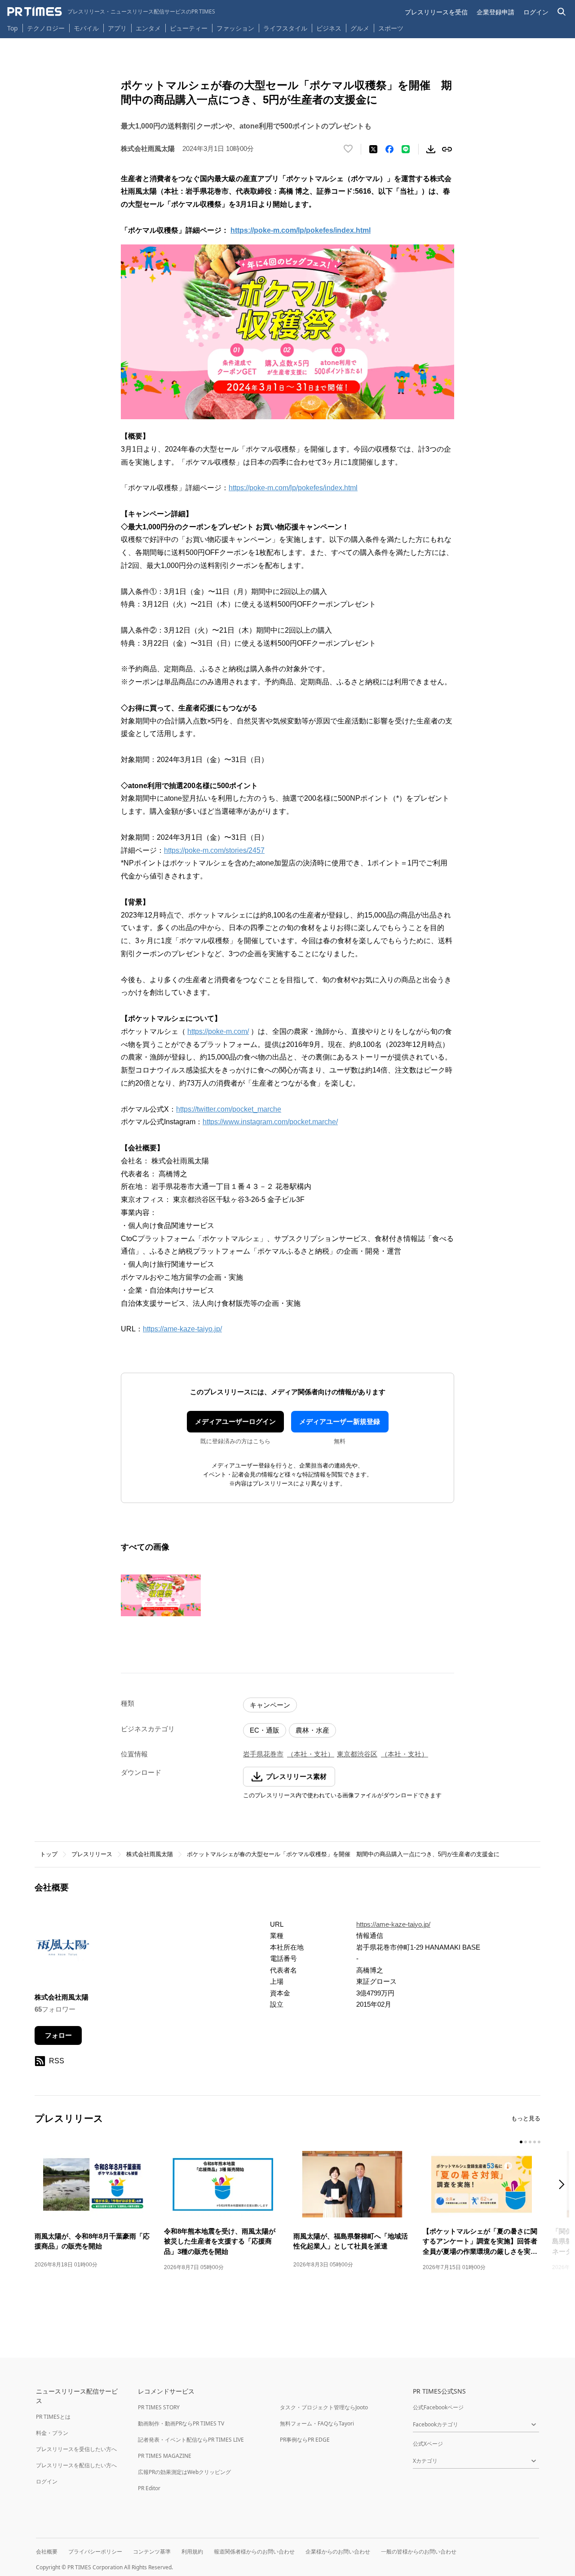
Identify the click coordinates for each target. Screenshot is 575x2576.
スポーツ (391, 28)
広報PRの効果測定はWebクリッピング (184, 2472)
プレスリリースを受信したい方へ (76, 2449)
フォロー (58, 2035)
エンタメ (148, 28)
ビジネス (329, 28)
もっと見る (526, 2118)
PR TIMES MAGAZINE (165, 2456)
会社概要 (47, 2552)
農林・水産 (312, 1730)
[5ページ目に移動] (539, 2142)
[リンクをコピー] (447, 149)
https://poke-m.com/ (218, 1031)
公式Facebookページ (438, 2407)
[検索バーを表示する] (562, 12)
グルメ (360, 28)
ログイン (536, 12)
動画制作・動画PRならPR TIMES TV (181, 2423)
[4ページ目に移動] (535, 2142)
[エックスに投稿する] (373, 149)
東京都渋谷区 (357, 1754)
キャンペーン (270, 1705)
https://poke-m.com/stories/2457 (214, 850)
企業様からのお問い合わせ (338, 2552)
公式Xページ (428, 2444)
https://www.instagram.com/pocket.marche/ (270, 1122)
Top (13, 28)
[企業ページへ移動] (63, 1949)
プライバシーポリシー (95, 2552)
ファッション (235, 28)
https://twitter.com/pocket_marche (229, 1109)
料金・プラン (52, 2433)
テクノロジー (46, 28)
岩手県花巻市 (263, 1754)
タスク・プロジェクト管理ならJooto (324, 2407)
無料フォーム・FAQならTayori (317, 2423)
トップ (49, 1854)
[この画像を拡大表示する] (161, 1595)
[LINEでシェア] (406, 149)
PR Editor (149, 2488)
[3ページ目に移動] (530, 2142)
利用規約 (192, 2552)
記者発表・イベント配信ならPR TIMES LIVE (191, 2440)
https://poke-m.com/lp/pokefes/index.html (293, 488)
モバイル (86, 28)
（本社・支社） (311, 1754)
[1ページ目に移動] (521, 2142)
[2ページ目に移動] (526, 2142)
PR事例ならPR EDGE (305, 2440)
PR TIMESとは (53, 2417)
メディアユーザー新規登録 (340, 1421)
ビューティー (189, 28)
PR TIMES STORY (159, 2407)
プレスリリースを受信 (436, 12)
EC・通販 (265, 1730)
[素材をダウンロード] (431, 149)
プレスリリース (92, 1854)
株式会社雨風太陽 (150, 1854)
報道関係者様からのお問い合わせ (254, 2552)
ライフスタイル (285, 28)
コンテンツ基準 (152, 2552)
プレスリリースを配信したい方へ (76, 2465)
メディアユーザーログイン (235, 1421)
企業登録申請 (495, 12)
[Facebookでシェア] (389, 149)
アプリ (117, 28)
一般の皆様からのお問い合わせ (419, 2552)
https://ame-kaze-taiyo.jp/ (182, 1329)
